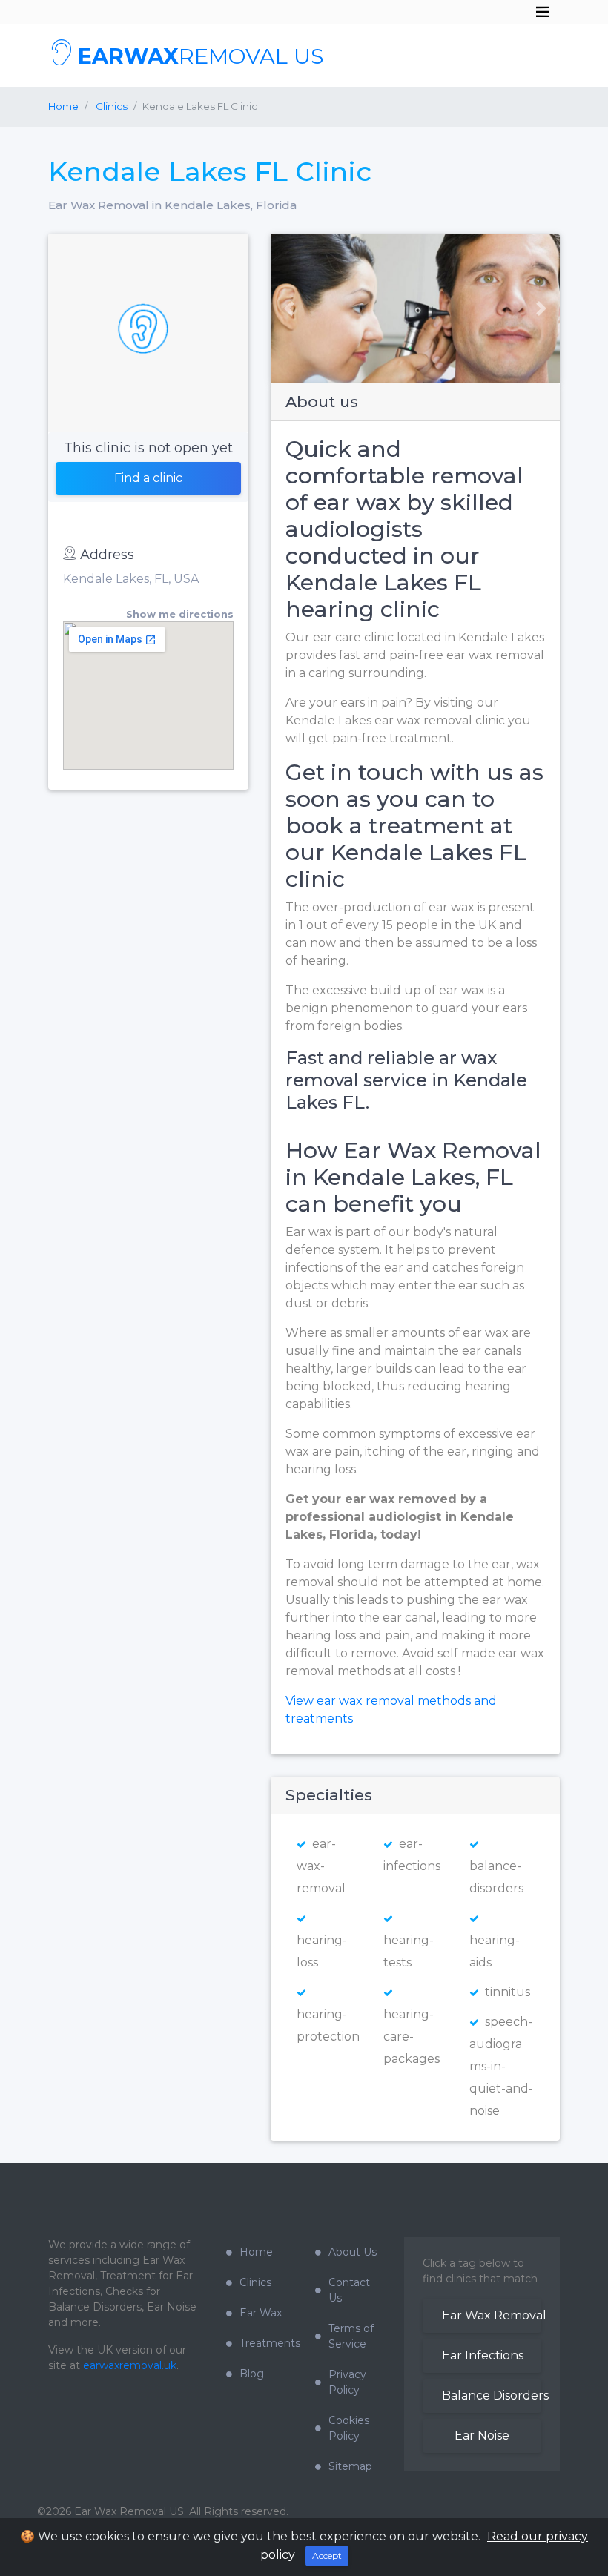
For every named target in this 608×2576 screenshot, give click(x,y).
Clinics (255, 2282)
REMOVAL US (201, 56)
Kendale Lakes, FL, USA (131, 579)
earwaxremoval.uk (130, 2365)
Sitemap (350, 2466)
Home (63, 106)
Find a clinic (148, 478)
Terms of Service (351, 2336)
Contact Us (349, 2290)
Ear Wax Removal (492, 2315)
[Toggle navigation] (543, 12)
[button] (284, 308)
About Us (353, 2252)
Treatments (266, 2343)
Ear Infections (483, 2355)
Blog (252, 2374)
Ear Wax (261, 2313)
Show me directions (180, 614)
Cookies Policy (349, 2428)
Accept (327, 2556)
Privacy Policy (347, 2382)
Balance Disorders (492, 2395)
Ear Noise (482, 2435)
